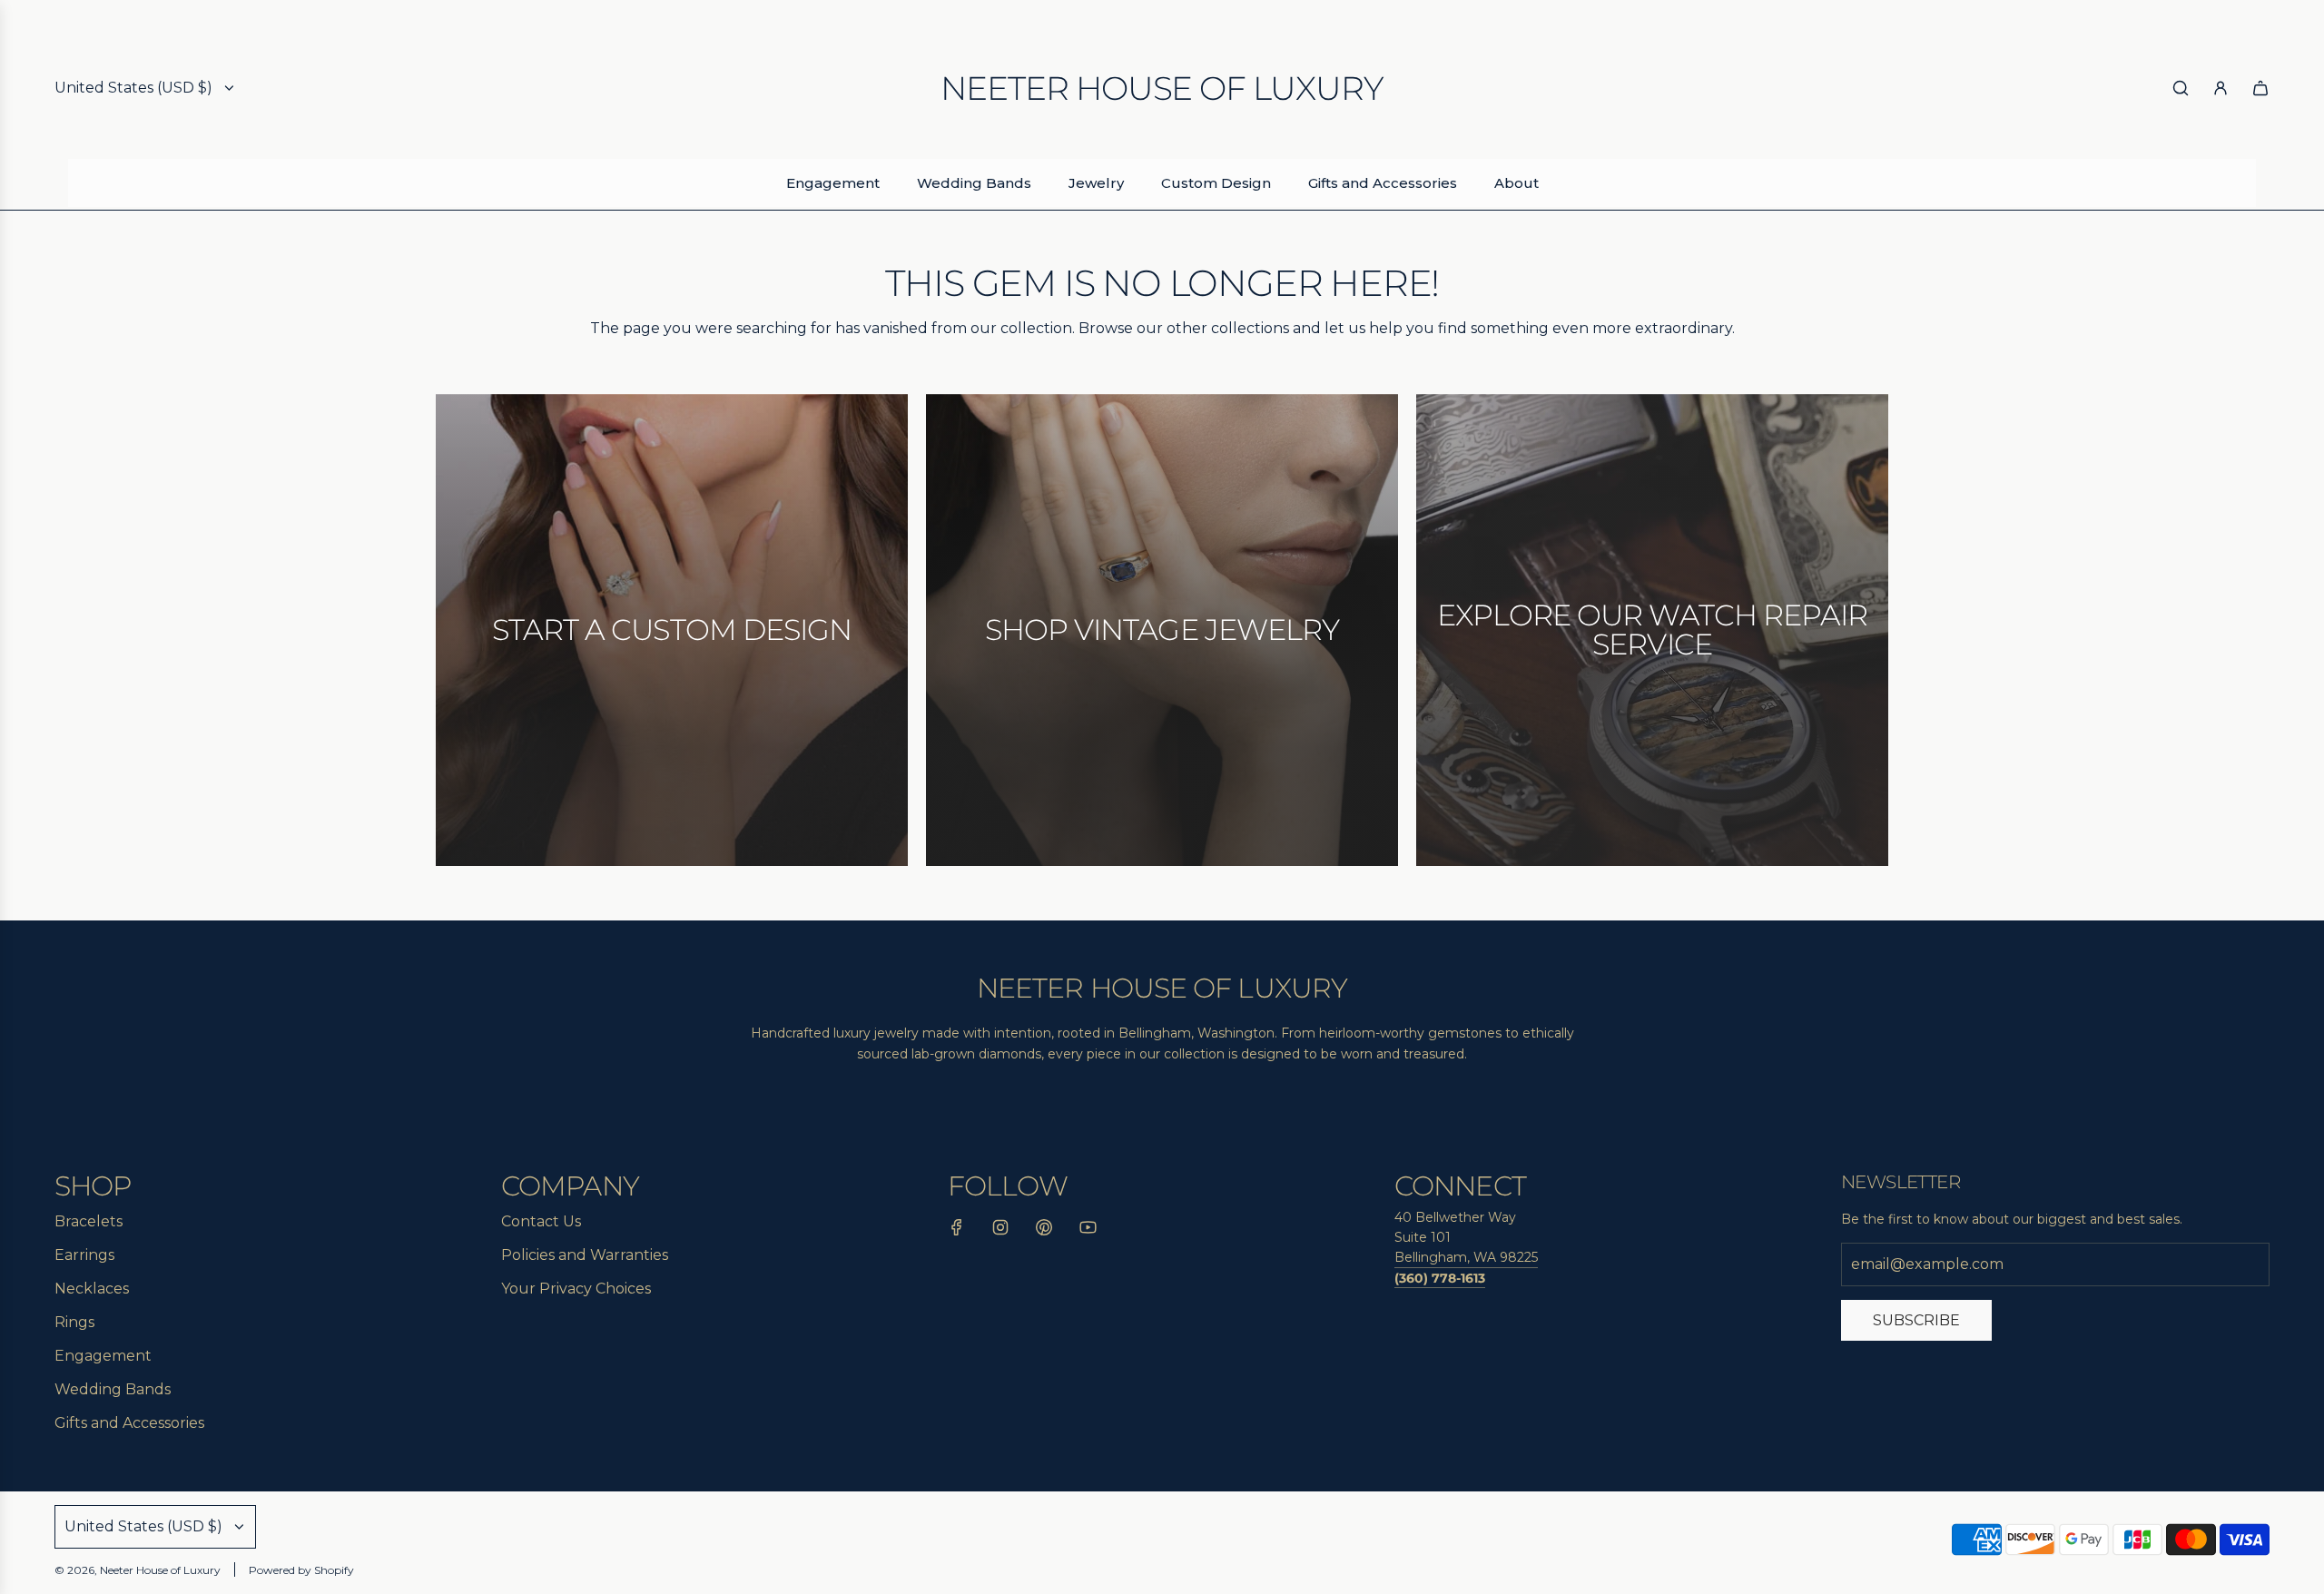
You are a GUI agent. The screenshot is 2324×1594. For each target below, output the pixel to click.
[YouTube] (1088, 1231)
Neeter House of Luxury (1162, 88)
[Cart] (2260, 88)
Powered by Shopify (301, 1570)
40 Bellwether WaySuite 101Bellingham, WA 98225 (1466, 1238)
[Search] (2181, 88)
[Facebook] (957, 1231)
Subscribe (1916, 1320)
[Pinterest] (1044, 1231)
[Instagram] (1000, 1231)
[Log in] (2221, 88)
